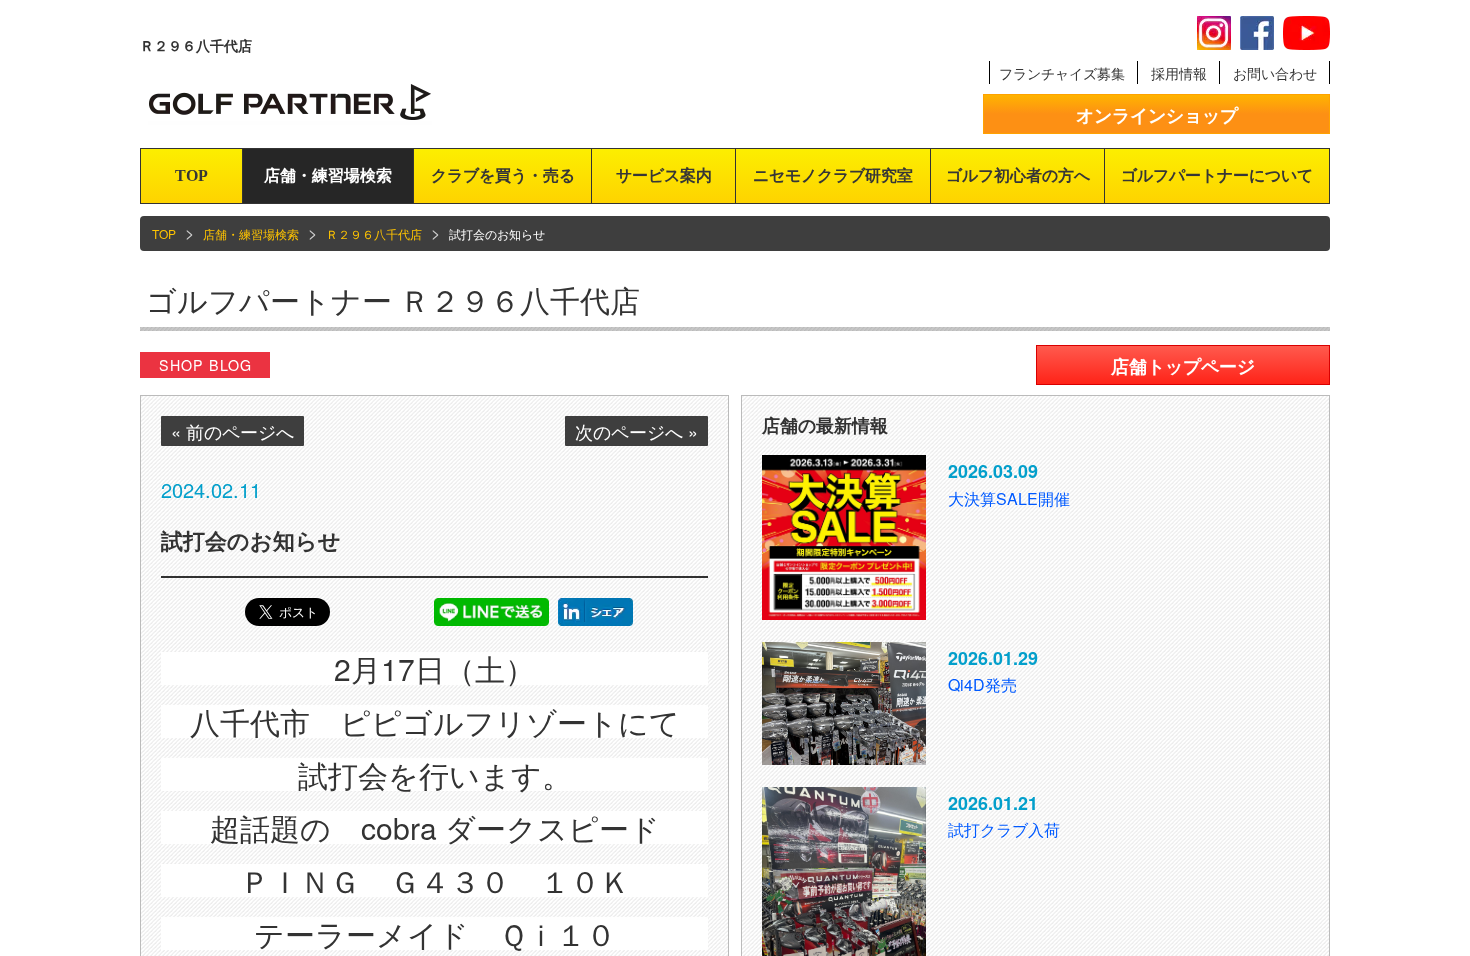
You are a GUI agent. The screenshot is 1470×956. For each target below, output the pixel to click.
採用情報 (1179, 73)
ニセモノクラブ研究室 (833, 175)
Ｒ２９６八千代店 (374, 233)
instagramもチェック (1214, 33)
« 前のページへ (232, 431)
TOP (191, 175)
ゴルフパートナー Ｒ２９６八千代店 (393, 299)
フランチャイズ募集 (1062, 73)
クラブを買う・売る (503, 175)
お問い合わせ (1275, 73)
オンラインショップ (1157, 115)
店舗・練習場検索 (328, 175)
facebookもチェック (1257, 33)
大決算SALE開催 (1009, 498)
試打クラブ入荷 (1004, 829)
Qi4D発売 (982, 684)
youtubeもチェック (1306, 33)
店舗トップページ (1183, 366)
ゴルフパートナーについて (1217, 175)
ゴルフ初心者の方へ (1018, 175)
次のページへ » (636, 431)
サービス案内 (664, 175)
